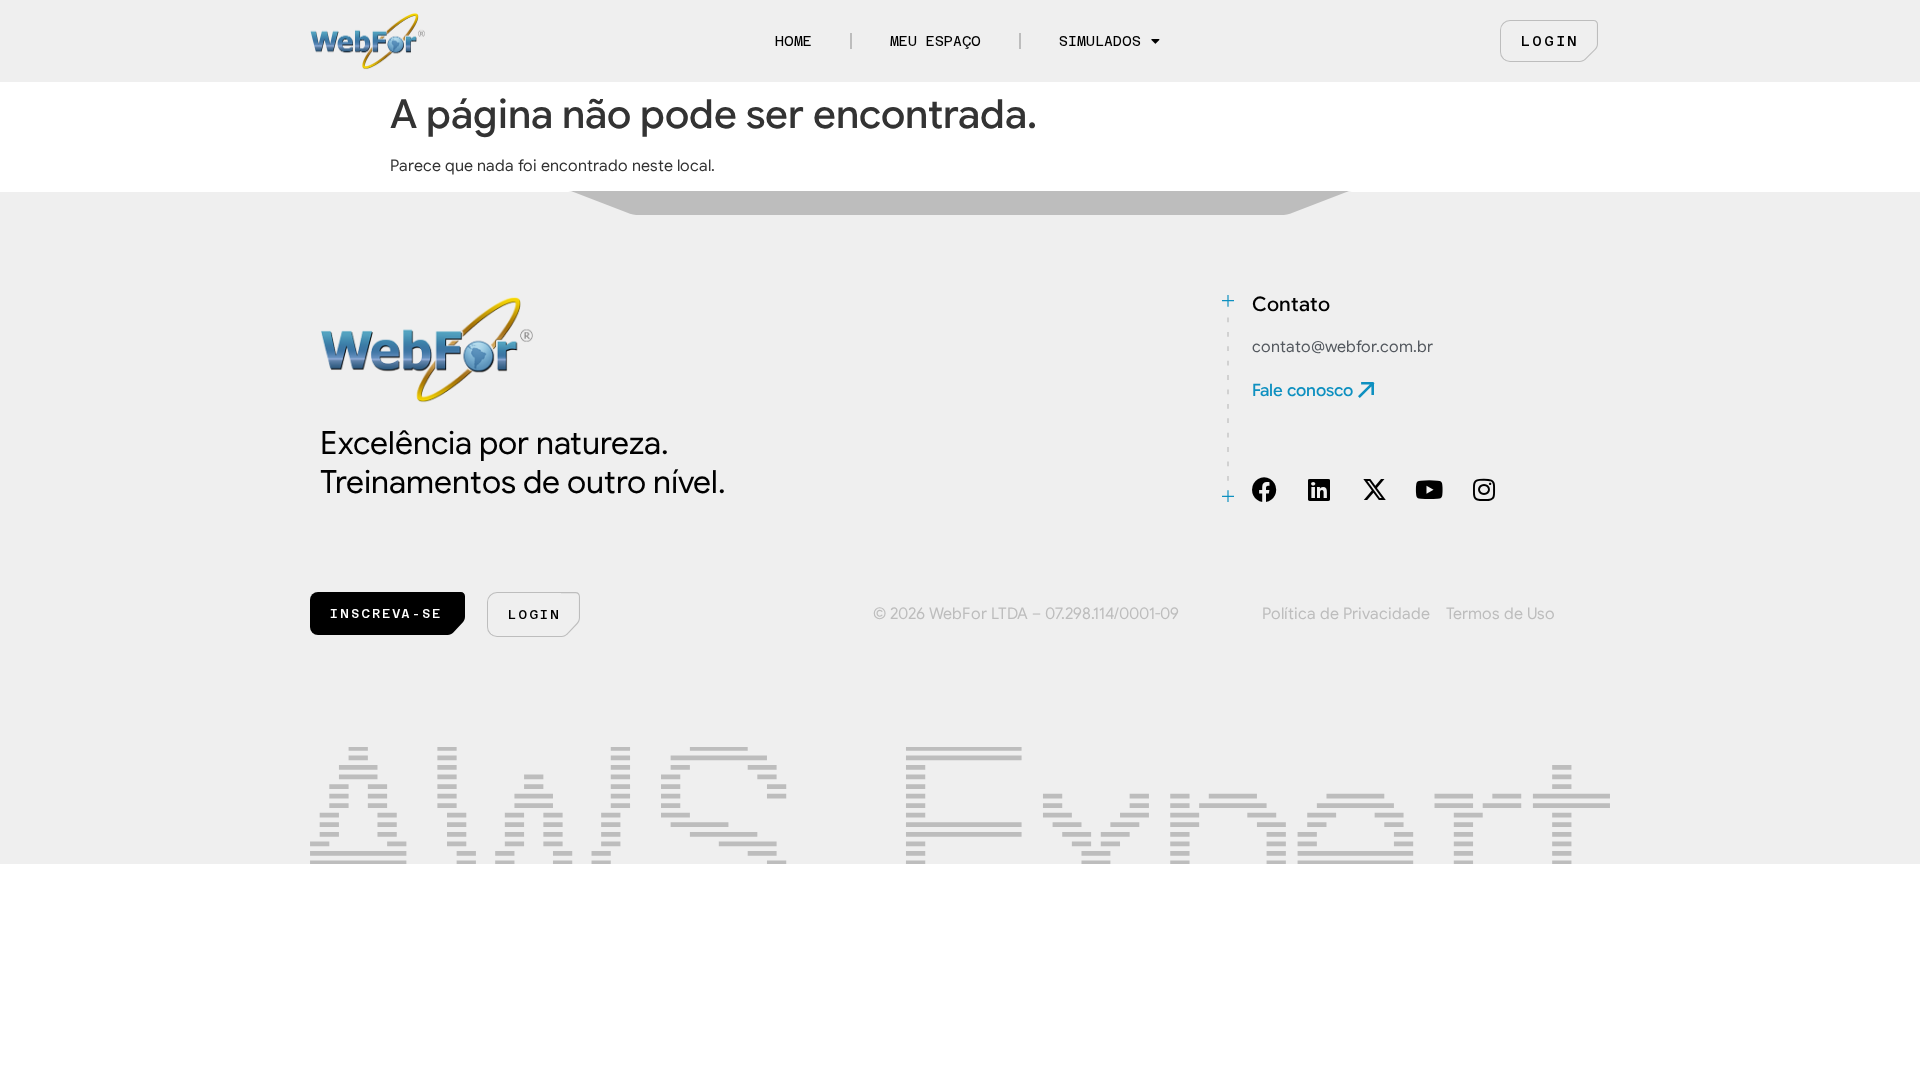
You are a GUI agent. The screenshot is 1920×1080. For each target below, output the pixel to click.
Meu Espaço (935, 41)
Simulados (1100, 41)
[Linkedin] (1319, 489)
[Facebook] (1264, 489)
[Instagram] (1484, 489)
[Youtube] (1429, 489)
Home (793, 41)
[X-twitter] (1374, 489)
